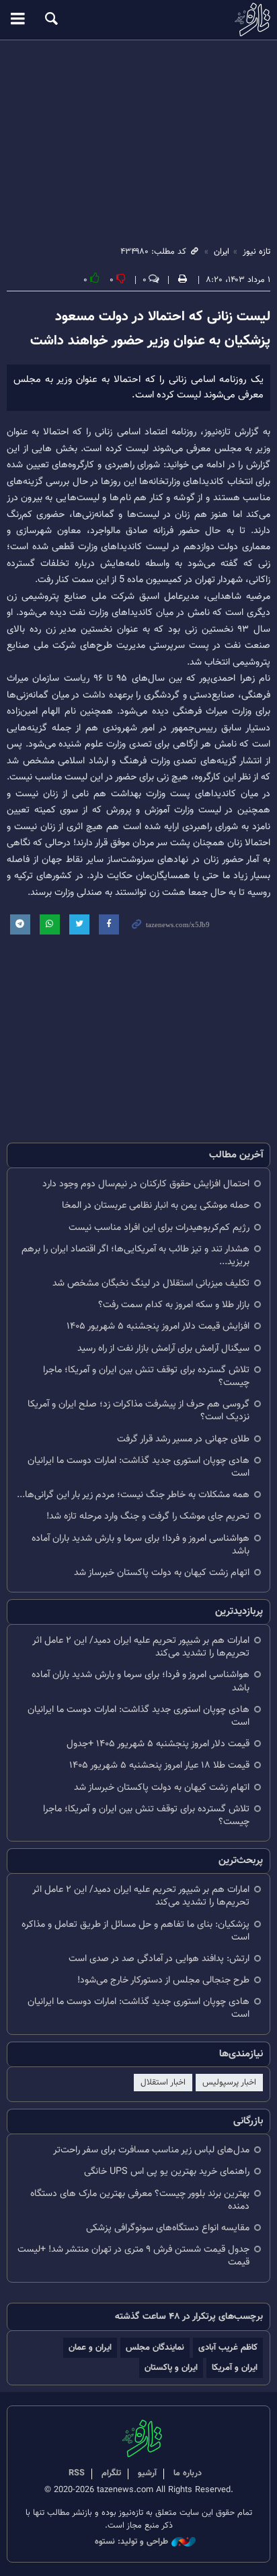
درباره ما (188, 2473)
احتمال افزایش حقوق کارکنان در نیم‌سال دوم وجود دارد (146, 1184)
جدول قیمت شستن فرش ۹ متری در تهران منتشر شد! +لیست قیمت (133, 2256)
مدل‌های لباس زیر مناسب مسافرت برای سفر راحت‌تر (151, 2150)
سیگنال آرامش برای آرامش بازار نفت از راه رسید (163, 1348)
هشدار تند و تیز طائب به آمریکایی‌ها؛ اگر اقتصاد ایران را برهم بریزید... (135, 1255)
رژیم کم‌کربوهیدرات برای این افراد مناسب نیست (159, 1228)
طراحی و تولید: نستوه (131, 2542)
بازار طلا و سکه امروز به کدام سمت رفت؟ (174, 1305)
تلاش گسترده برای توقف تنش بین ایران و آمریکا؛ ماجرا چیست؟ (146, 1376)
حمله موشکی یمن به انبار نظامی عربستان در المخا (156, 1205)
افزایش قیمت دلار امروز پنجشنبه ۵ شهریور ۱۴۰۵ (158, 1326)
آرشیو (147, 2473)
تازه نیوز (138, 19)
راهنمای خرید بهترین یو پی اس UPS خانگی (167, 2172)
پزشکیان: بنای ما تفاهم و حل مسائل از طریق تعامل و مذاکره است (135, 1931)
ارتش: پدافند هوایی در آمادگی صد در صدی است (159, 1959)
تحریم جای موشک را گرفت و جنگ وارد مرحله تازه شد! (148, 1516)
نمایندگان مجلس (155, 2347)
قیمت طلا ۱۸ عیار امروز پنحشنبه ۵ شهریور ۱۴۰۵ (159, 1765)
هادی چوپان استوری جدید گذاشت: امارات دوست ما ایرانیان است (138, 1467)
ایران (222, 252)
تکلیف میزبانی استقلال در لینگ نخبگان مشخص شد (151, 1283)
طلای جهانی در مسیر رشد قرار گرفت (183, 1439)
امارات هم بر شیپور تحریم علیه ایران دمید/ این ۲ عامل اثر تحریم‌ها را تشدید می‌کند (141, 1647)
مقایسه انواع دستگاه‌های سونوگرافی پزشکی (168, 2228)
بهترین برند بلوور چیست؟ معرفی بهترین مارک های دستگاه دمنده (140, 2200)
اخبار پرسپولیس (229, 2083)
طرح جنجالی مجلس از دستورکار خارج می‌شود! (163, 1980)
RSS (77, 2473)
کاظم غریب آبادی (228, 2347)
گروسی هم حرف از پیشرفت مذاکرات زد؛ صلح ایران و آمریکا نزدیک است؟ (138, 1411)
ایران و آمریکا (235, 2368)
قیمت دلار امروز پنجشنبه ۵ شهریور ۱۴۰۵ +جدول (158, 1744)
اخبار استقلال (163, 2083)
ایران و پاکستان (171, 2368)
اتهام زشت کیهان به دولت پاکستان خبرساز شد (162, 1573)
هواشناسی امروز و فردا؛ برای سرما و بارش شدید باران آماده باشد (141, 1545)
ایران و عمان (90, 2347)
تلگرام (111, 2473)
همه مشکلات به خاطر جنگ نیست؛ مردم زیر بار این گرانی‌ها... (133, 1495)
